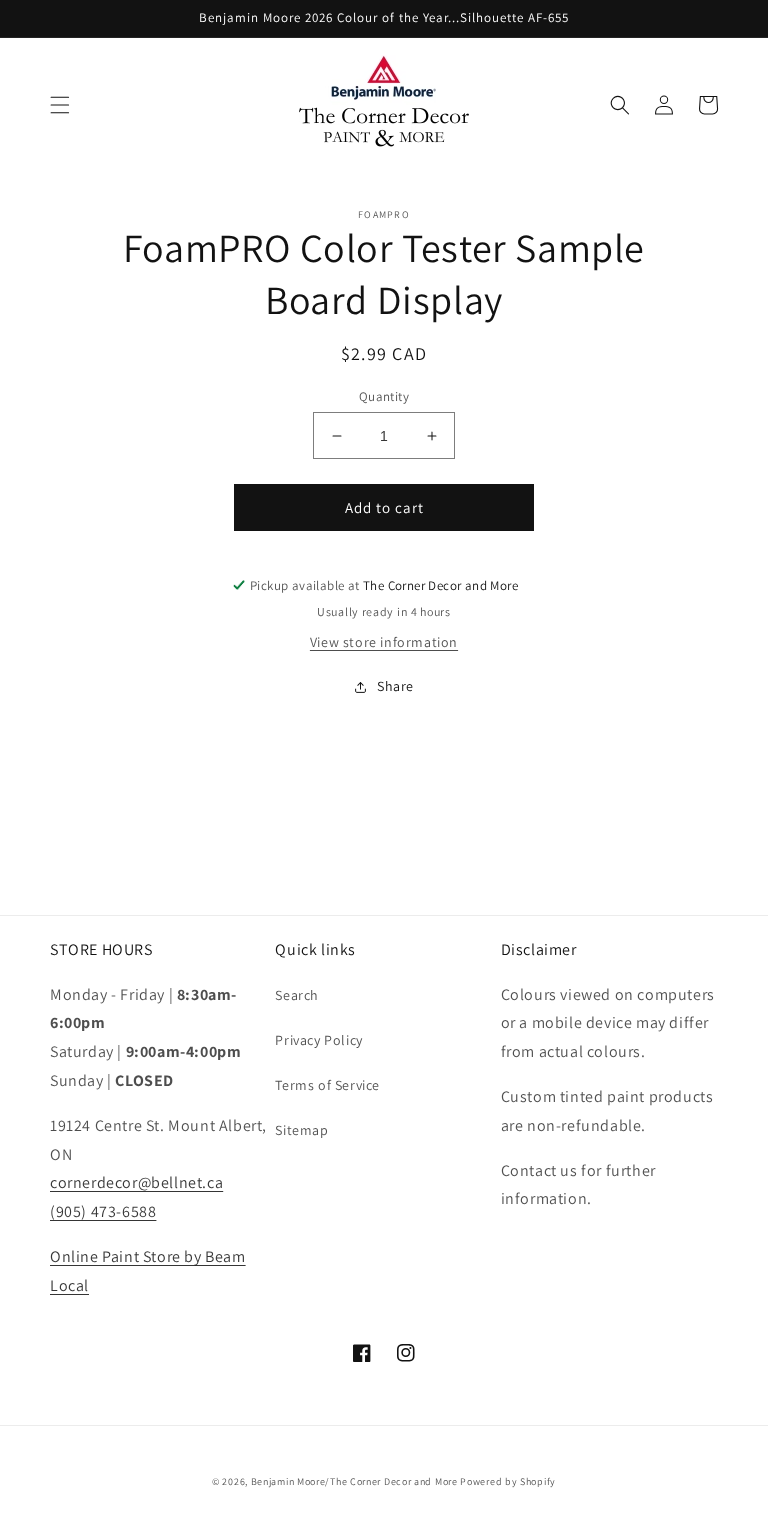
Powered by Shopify (508, 1481)
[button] (60, 105)
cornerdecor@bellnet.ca (136, 1182)
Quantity (384, 396)
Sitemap (301, 1130)
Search (297, 995)
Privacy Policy (318, 1040)
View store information (384, 642)
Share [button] (395, 686)
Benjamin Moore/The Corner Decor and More (354, 1481)
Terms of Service (327, 1085)
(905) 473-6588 (103, 1211)
